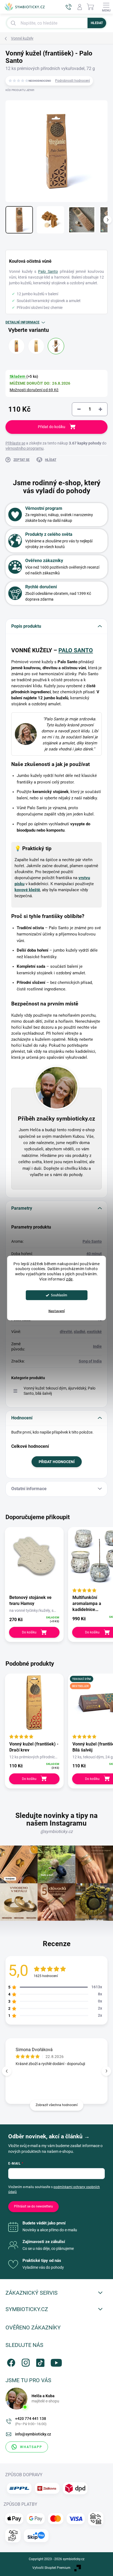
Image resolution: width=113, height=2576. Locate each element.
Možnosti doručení (34, 390)
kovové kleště (27, 890)
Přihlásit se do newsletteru (33, 2206)
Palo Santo (48, 271)
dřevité (66, 1332)
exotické (94, 1332)
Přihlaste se (15, 443)
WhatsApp (31, 2447)
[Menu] (106, 7)
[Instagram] (25, 2362)
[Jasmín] (36, 346)
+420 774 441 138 (31, 2421)
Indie (97, 1346)
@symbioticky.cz (56, 1831)
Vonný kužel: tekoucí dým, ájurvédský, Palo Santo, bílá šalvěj (60, 1391)
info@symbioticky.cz (33, 2434)
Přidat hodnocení (57, 1462)
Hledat (97, 23)
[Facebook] (10, 2362)
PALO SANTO (76, 650)
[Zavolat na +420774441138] (69, 7)
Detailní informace (22, 322)
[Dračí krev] (16, 346)
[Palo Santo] (56, 346)
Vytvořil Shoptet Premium (51, 2568)
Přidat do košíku (52, 427)
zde (69, 1279)
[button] (106, 2071)
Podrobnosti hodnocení (73, 81)
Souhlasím (59, 1295)
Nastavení (57, 1311)
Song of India (90, 1361)
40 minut (94, 1254)
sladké (80, 1332)
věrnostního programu (25, 448)
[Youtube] (54, 2362)
